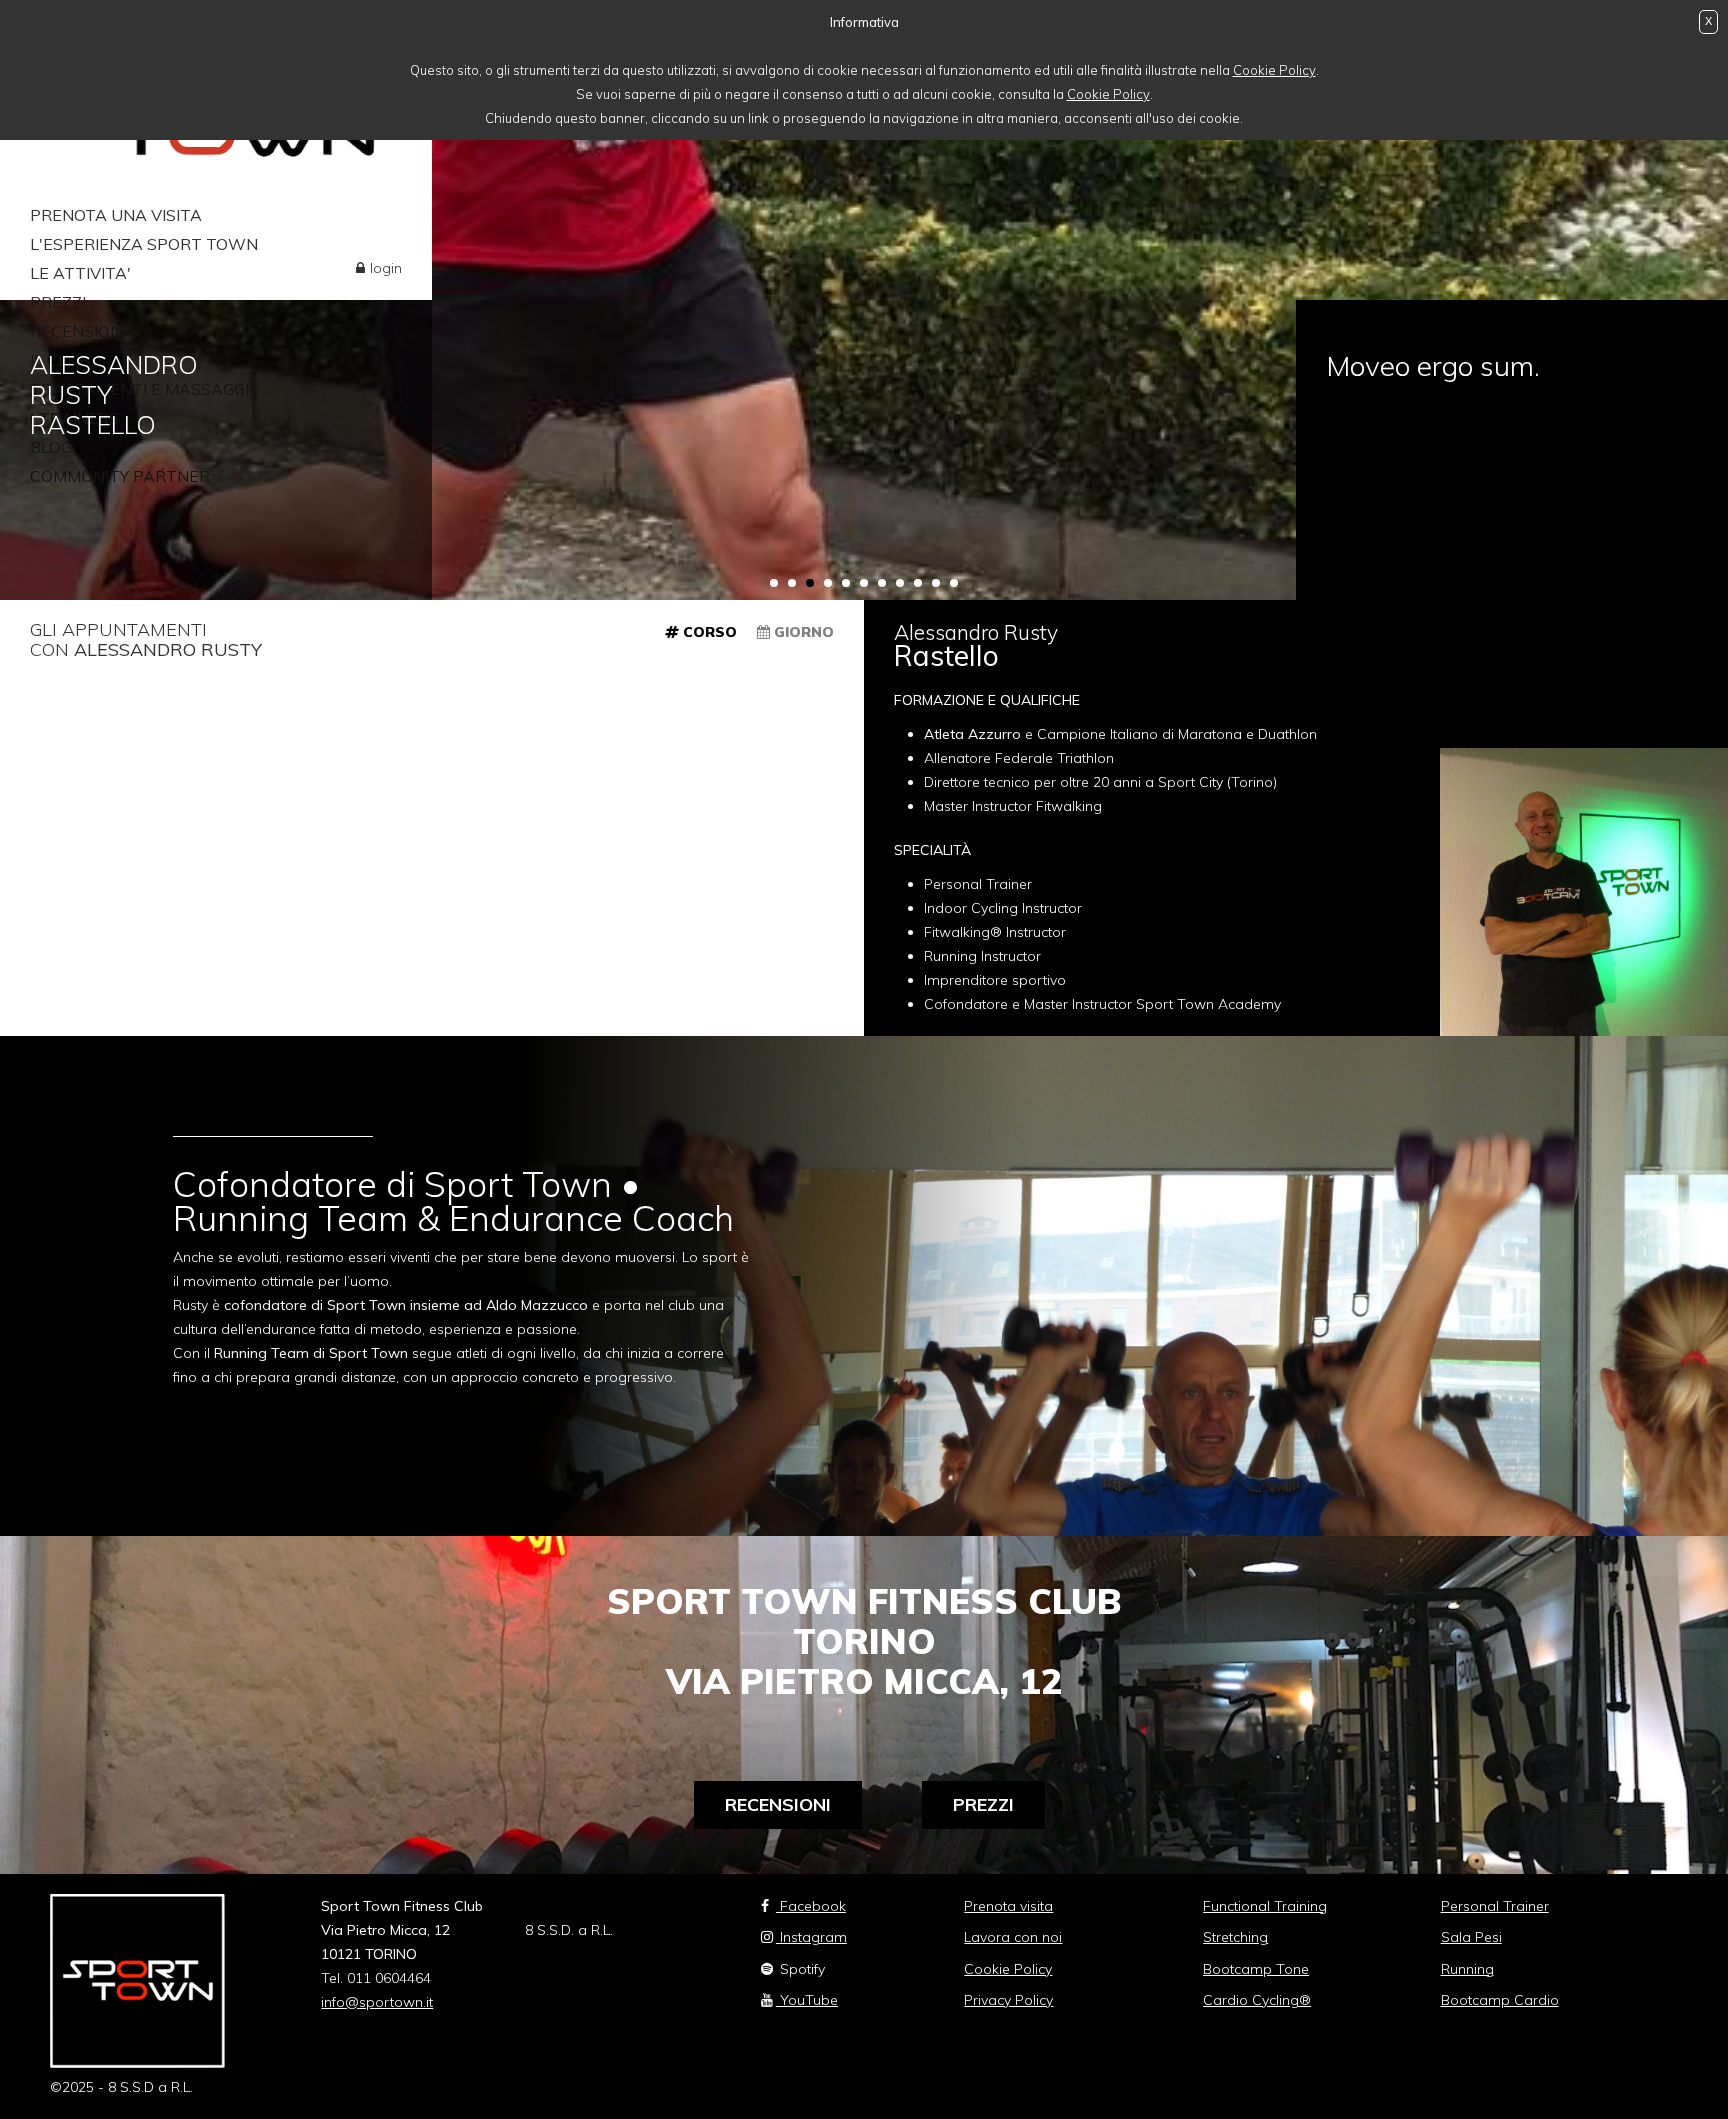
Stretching (1235, 1937)
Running (1467, 1969)
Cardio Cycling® (1257, 2000)
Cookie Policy (1274, 70)
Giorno (802, 632)
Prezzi (983, 1804)
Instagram (811, 1937)
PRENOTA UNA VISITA (116, 215)
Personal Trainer (1495, 1906)
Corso (708, 632)
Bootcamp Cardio (1500, 2000)
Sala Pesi (1471, 1937)
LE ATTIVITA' (80, 273)
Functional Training (1265, 1906)
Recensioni (778, 1804)
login (386, 268)
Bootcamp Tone (1256, 1969)
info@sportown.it (377, 2002)
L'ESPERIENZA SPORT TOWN (144, 244)
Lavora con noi (1013, 1937)
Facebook (811, 1906)
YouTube (807, 2000)
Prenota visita (1008, 1906)
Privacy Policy (1008, 2000)
